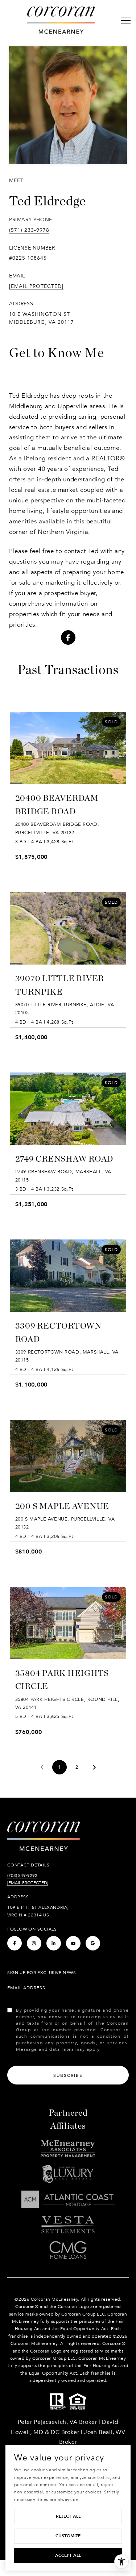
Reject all (68, 2516)
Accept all (68, 2555)
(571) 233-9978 (29, 230)
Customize (68, 2536)
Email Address (26, 1988)
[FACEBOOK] (68, 637)
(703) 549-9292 (22, 1875)
